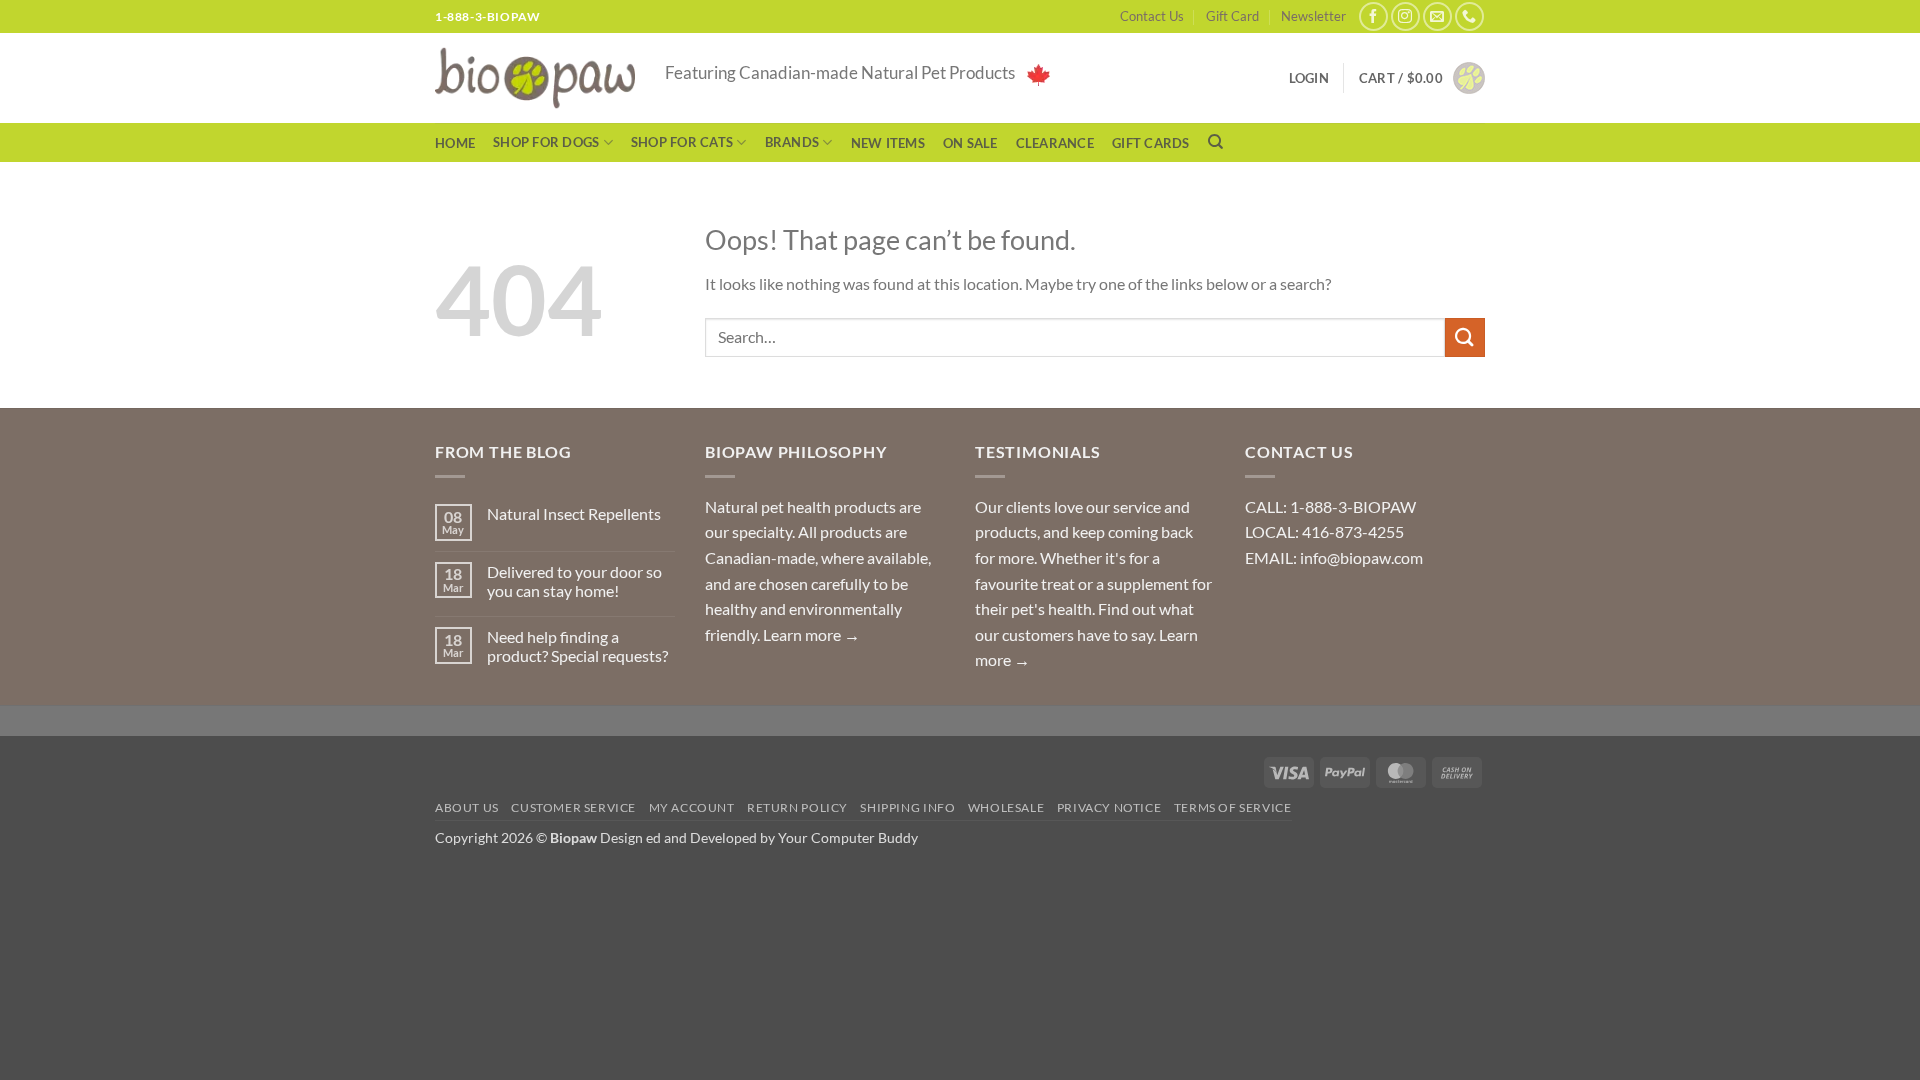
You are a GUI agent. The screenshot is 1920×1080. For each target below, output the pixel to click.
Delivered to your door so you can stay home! (574, 581)
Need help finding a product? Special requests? (577, 646)
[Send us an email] (1437, 16)
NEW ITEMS (888, 143)
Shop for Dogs (546, 142)
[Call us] (1469, 16)
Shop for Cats (682, 142)
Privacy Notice (1109, 807)
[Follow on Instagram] (1405, 16)
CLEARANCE (1055, 143)
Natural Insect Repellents (574, 513)
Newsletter (1313, 16)
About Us (467, 807)
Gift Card (1232, 16)
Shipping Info (907, 807)
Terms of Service (1233, 807)
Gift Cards (1151, 143)
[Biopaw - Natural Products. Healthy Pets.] (535, 78)
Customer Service (573, 807)
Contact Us (1152, 16)
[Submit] (1465, 337)
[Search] (1215, 142)
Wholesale (1006, 807)
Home (455, 143)
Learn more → (811, 634)
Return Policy (797, 807)
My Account (692, 807)
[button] (1422, 78)
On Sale (970, 143)
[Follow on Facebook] (1373, 16)
